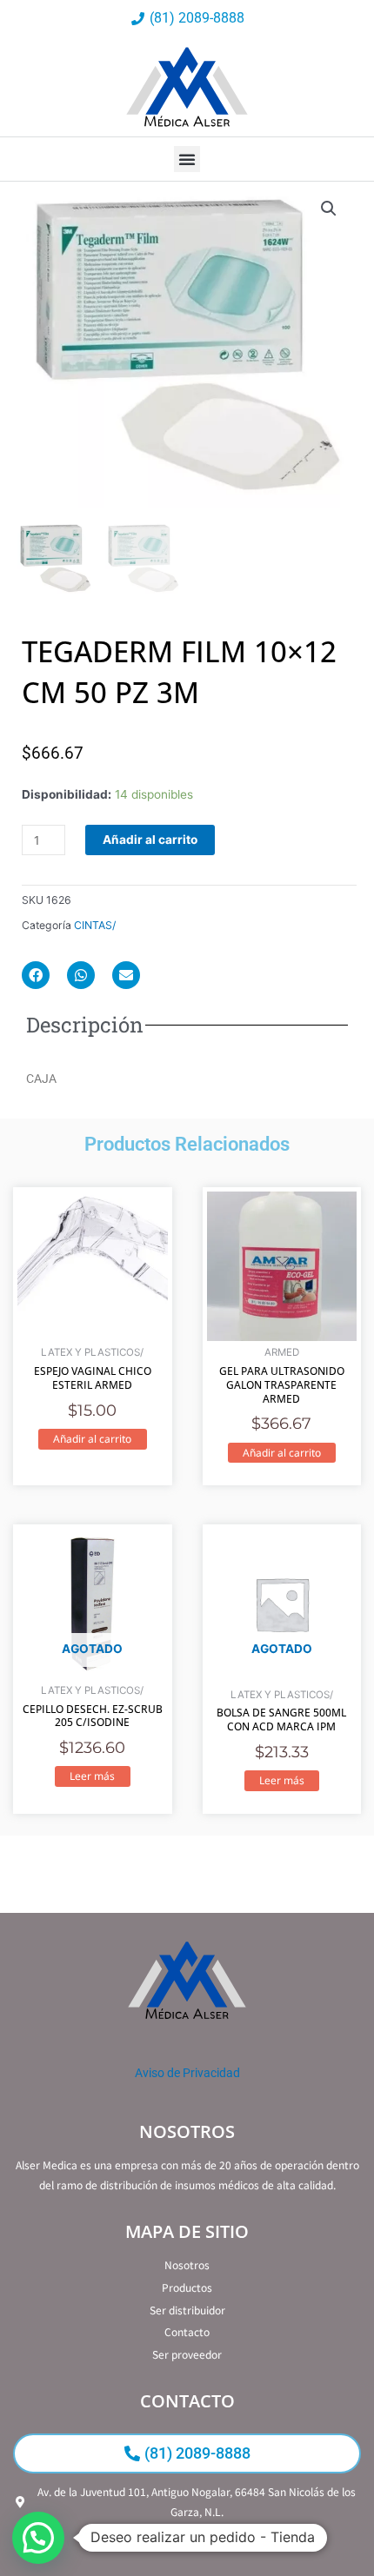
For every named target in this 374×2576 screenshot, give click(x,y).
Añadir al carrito (150, 840)
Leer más (92, 1776)
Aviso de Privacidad (187, 2073)
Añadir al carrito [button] (92, 1439)
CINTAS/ (95, 925)
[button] (187, 159)
